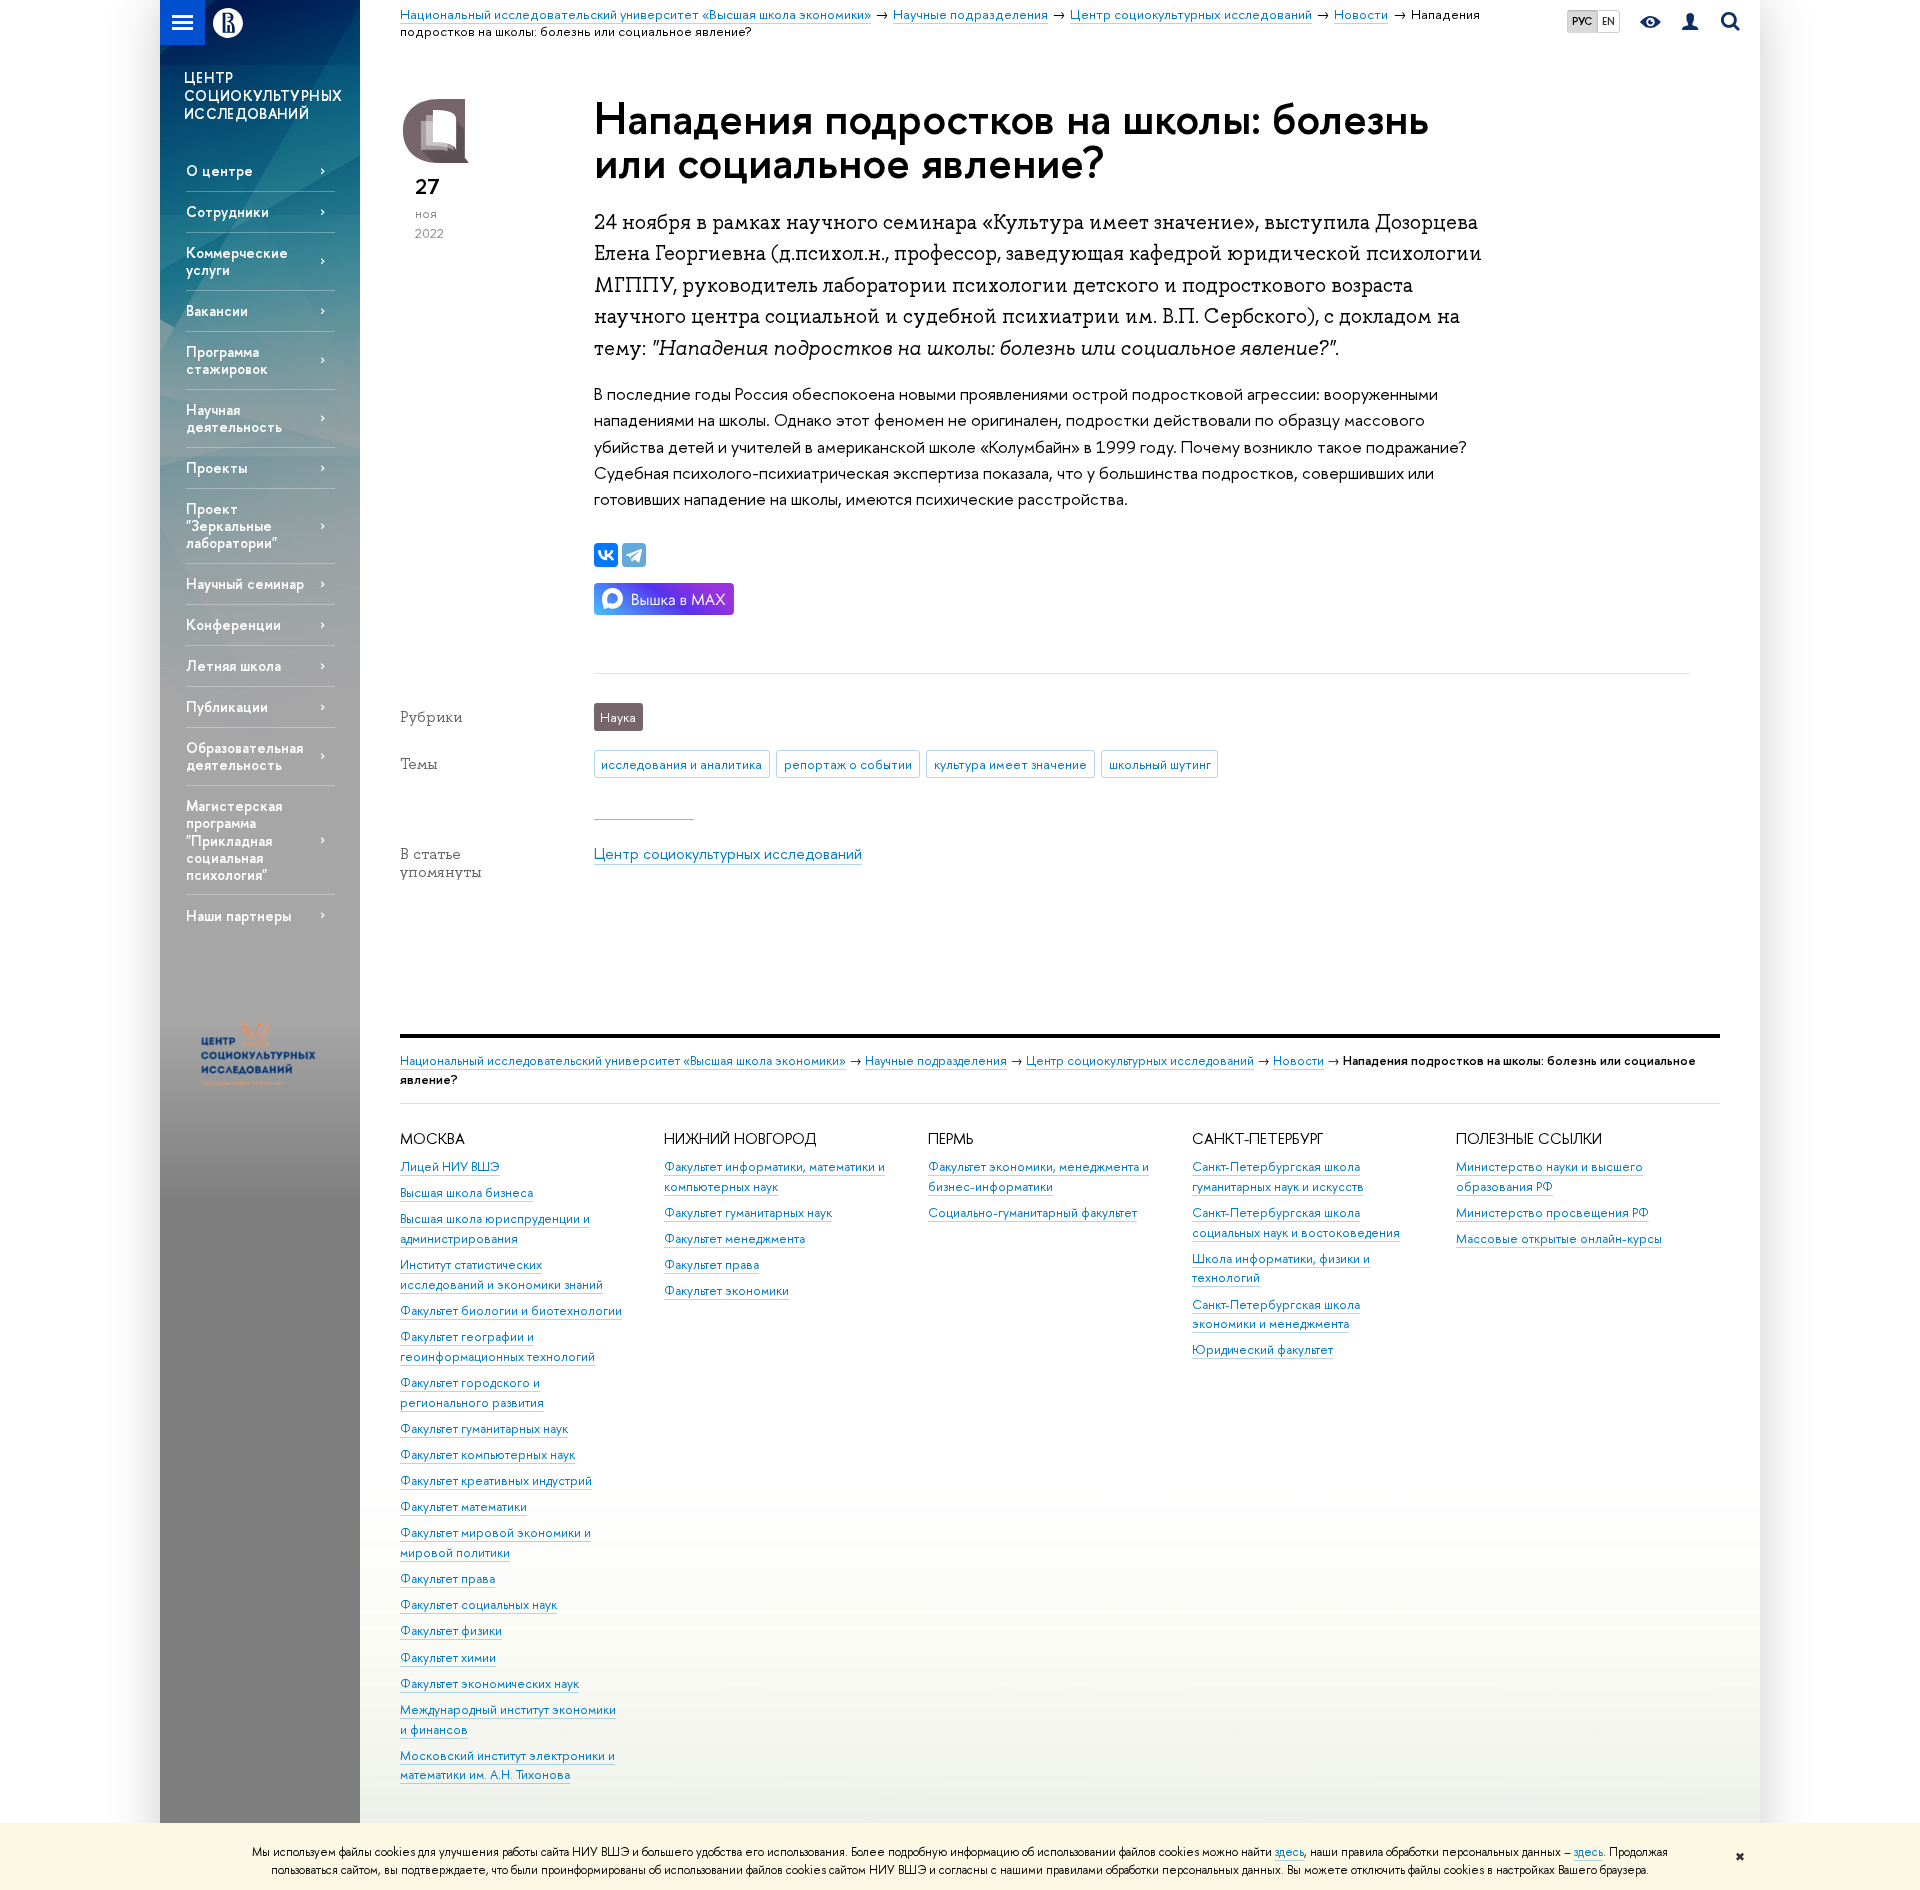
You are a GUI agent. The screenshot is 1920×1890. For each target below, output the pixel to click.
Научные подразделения (936, 1060)
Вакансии (217, 310)
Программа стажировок (227, 360)
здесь (1289, 1852)
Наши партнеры (238, 915)
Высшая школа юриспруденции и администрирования (495, 1228)
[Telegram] (634, 555)
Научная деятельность (234, 418)
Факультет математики (463, 1506)
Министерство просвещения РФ (1552, 1212)
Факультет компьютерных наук (487, 1454)
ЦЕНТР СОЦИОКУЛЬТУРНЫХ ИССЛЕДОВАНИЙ (263, 95)
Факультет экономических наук (489, 1683)
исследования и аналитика (681, 764)
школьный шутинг (1160, 764)
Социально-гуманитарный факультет (1032, 1212)
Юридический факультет (1262, 1349)
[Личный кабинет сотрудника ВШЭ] (1690, 22)
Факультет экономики (726, 1290)
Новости (1298, 1060)
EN (1608, 21)
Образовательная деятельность (244, 756)
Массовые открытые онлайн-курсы (1559, 1238)
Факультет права (447, 1578)
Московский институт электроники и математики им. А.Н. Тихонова (507, 1765)
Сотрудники (227, 211)
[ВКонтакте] (606, 555)
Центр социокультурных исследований (728, 853)
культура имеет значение (1010, 764)
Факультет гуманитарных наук (484, 1428)
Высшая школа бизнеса (466, 1192)
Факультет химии (448, 1657)
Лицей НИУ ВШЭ (450, 1166)
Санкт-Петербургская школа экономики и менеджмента (1276, 1314)
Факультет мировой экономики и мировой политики (495, 1542)
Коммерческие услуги (237, 261)
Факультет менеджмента (734, 1238)
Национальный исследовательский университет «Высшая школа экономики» (623, 1060)
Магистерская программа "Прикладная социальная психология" (234, 840)
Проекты (216, 467)
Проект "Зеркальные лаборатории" (231, 525)
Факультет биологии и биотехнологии (511, 1310)
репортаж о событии (848, 764)
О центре (219, 170)
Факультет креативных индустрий (496, 1480)
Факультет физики (451, 1630)
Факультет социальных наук (478, 1604)
